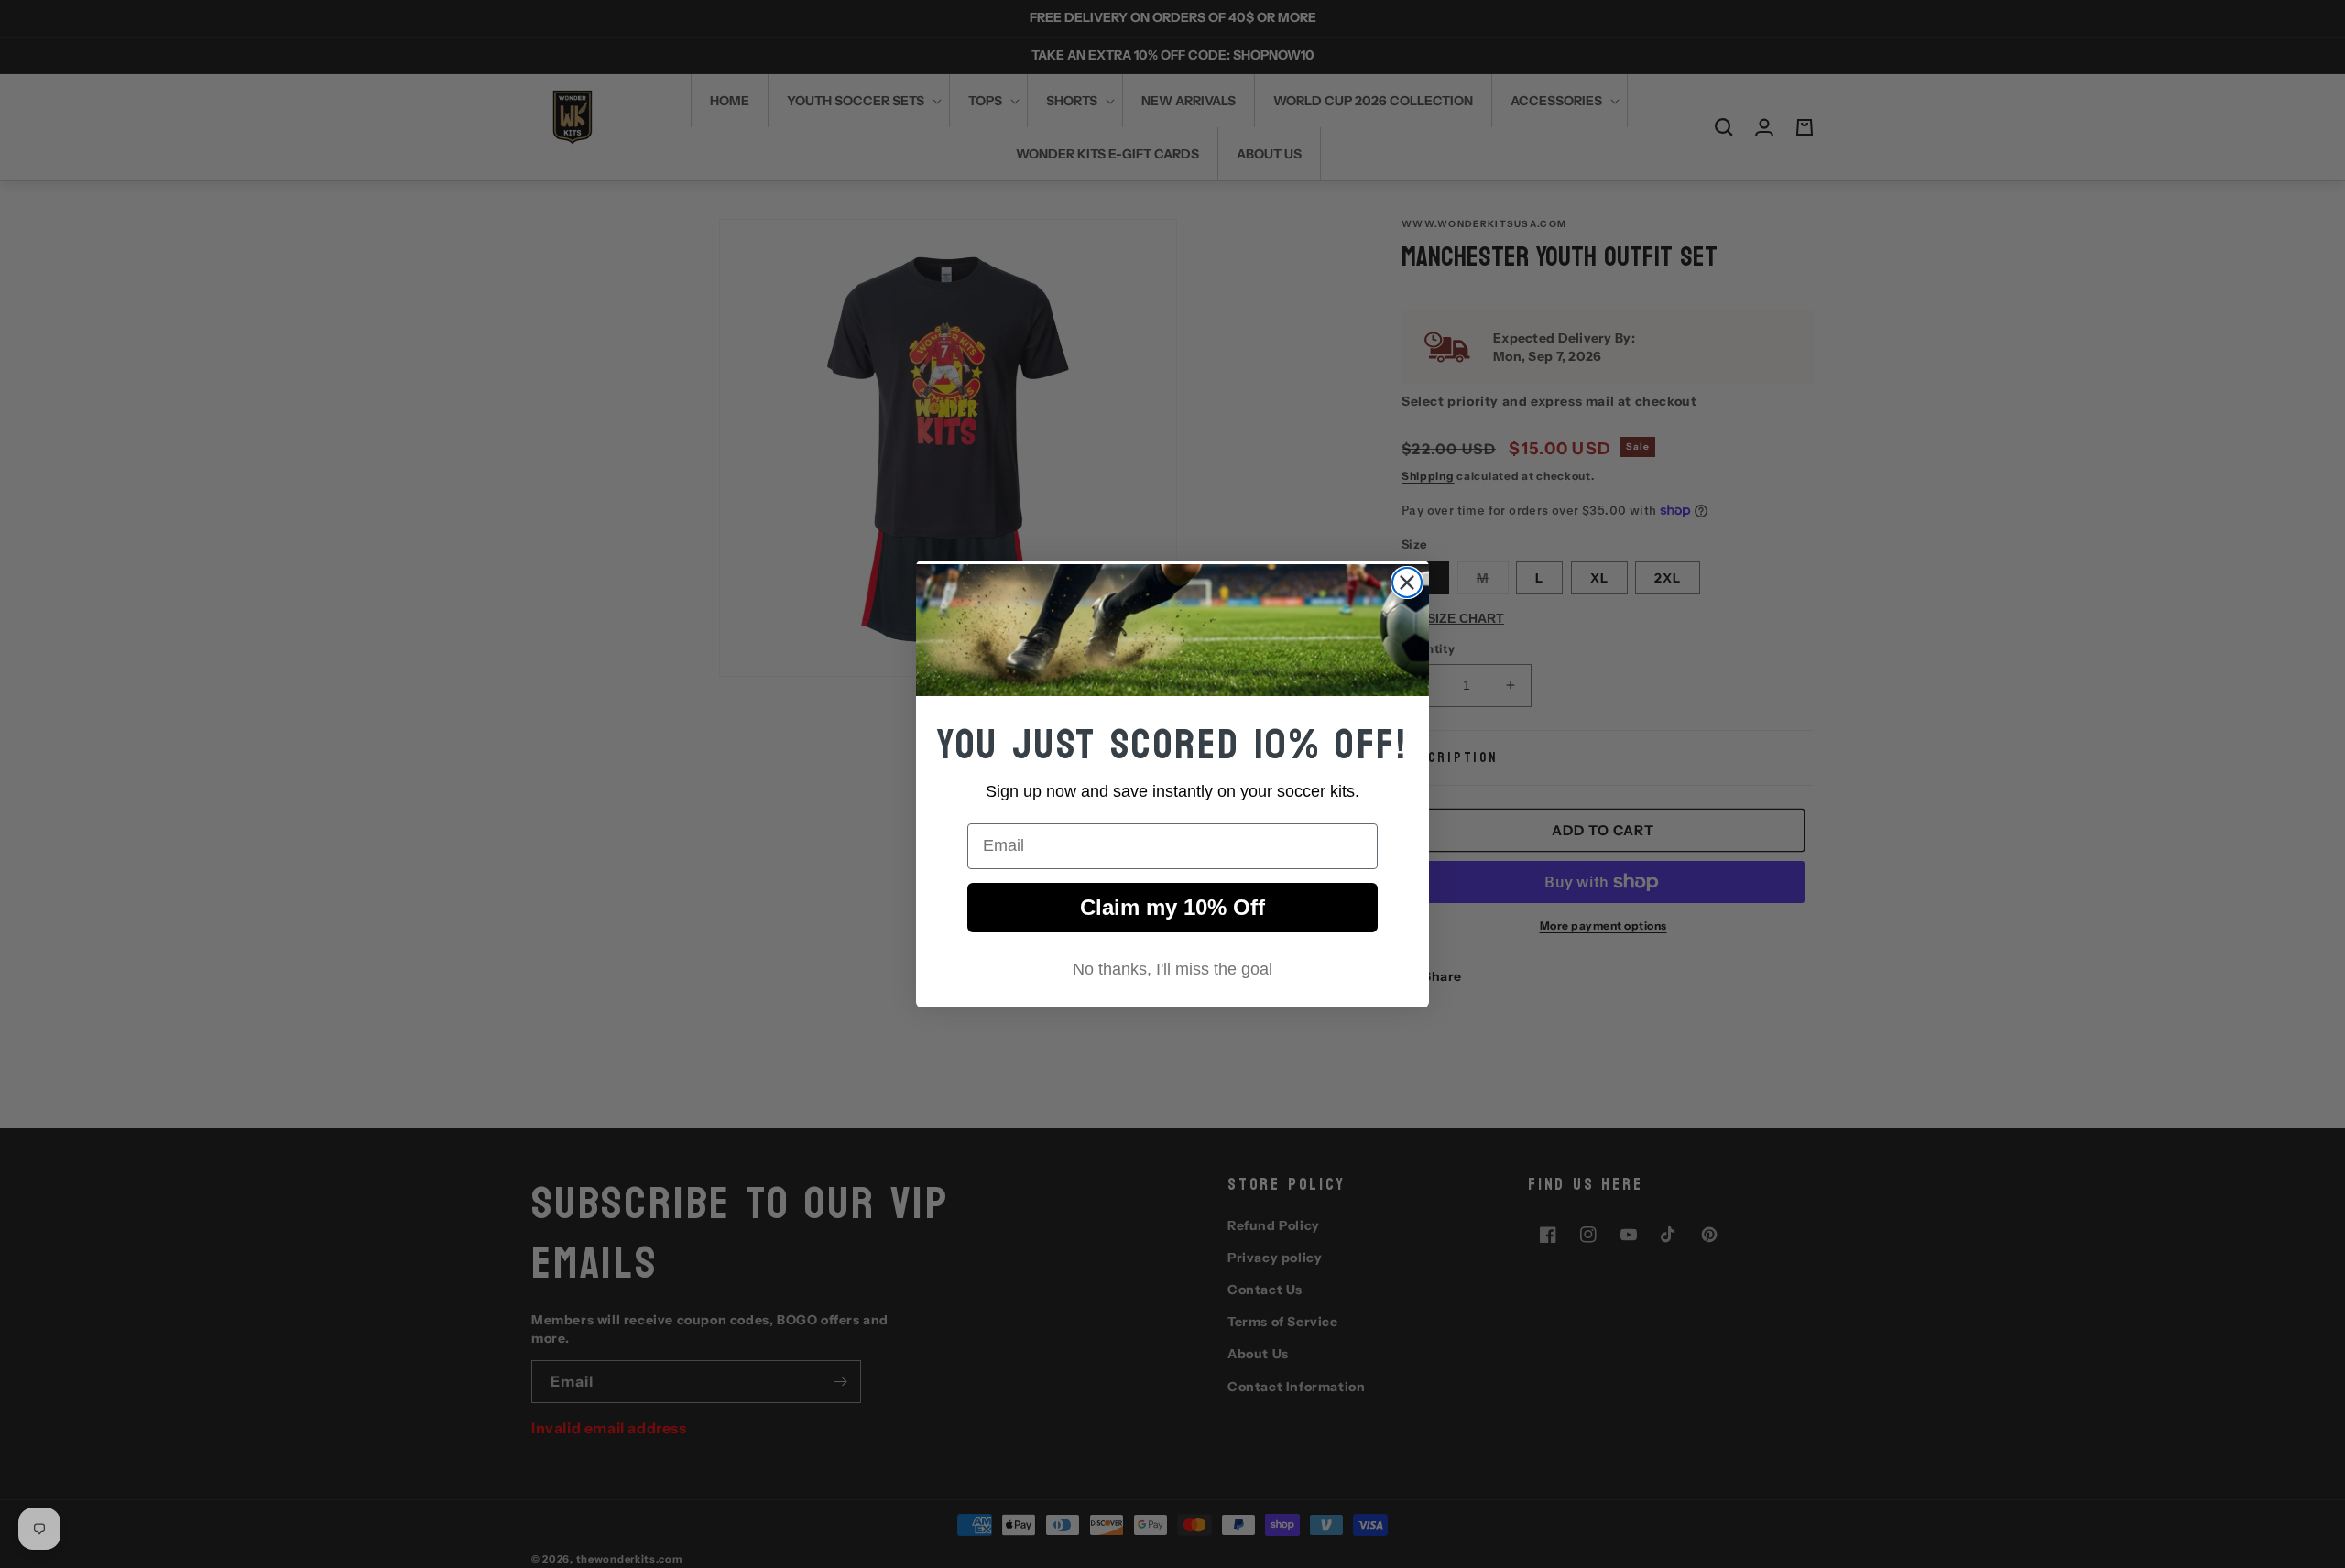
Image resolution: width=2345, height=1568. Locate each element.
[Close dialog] (1407, 583)
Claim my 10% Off (1172, 907)
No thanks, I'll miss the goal (1172, 969)
